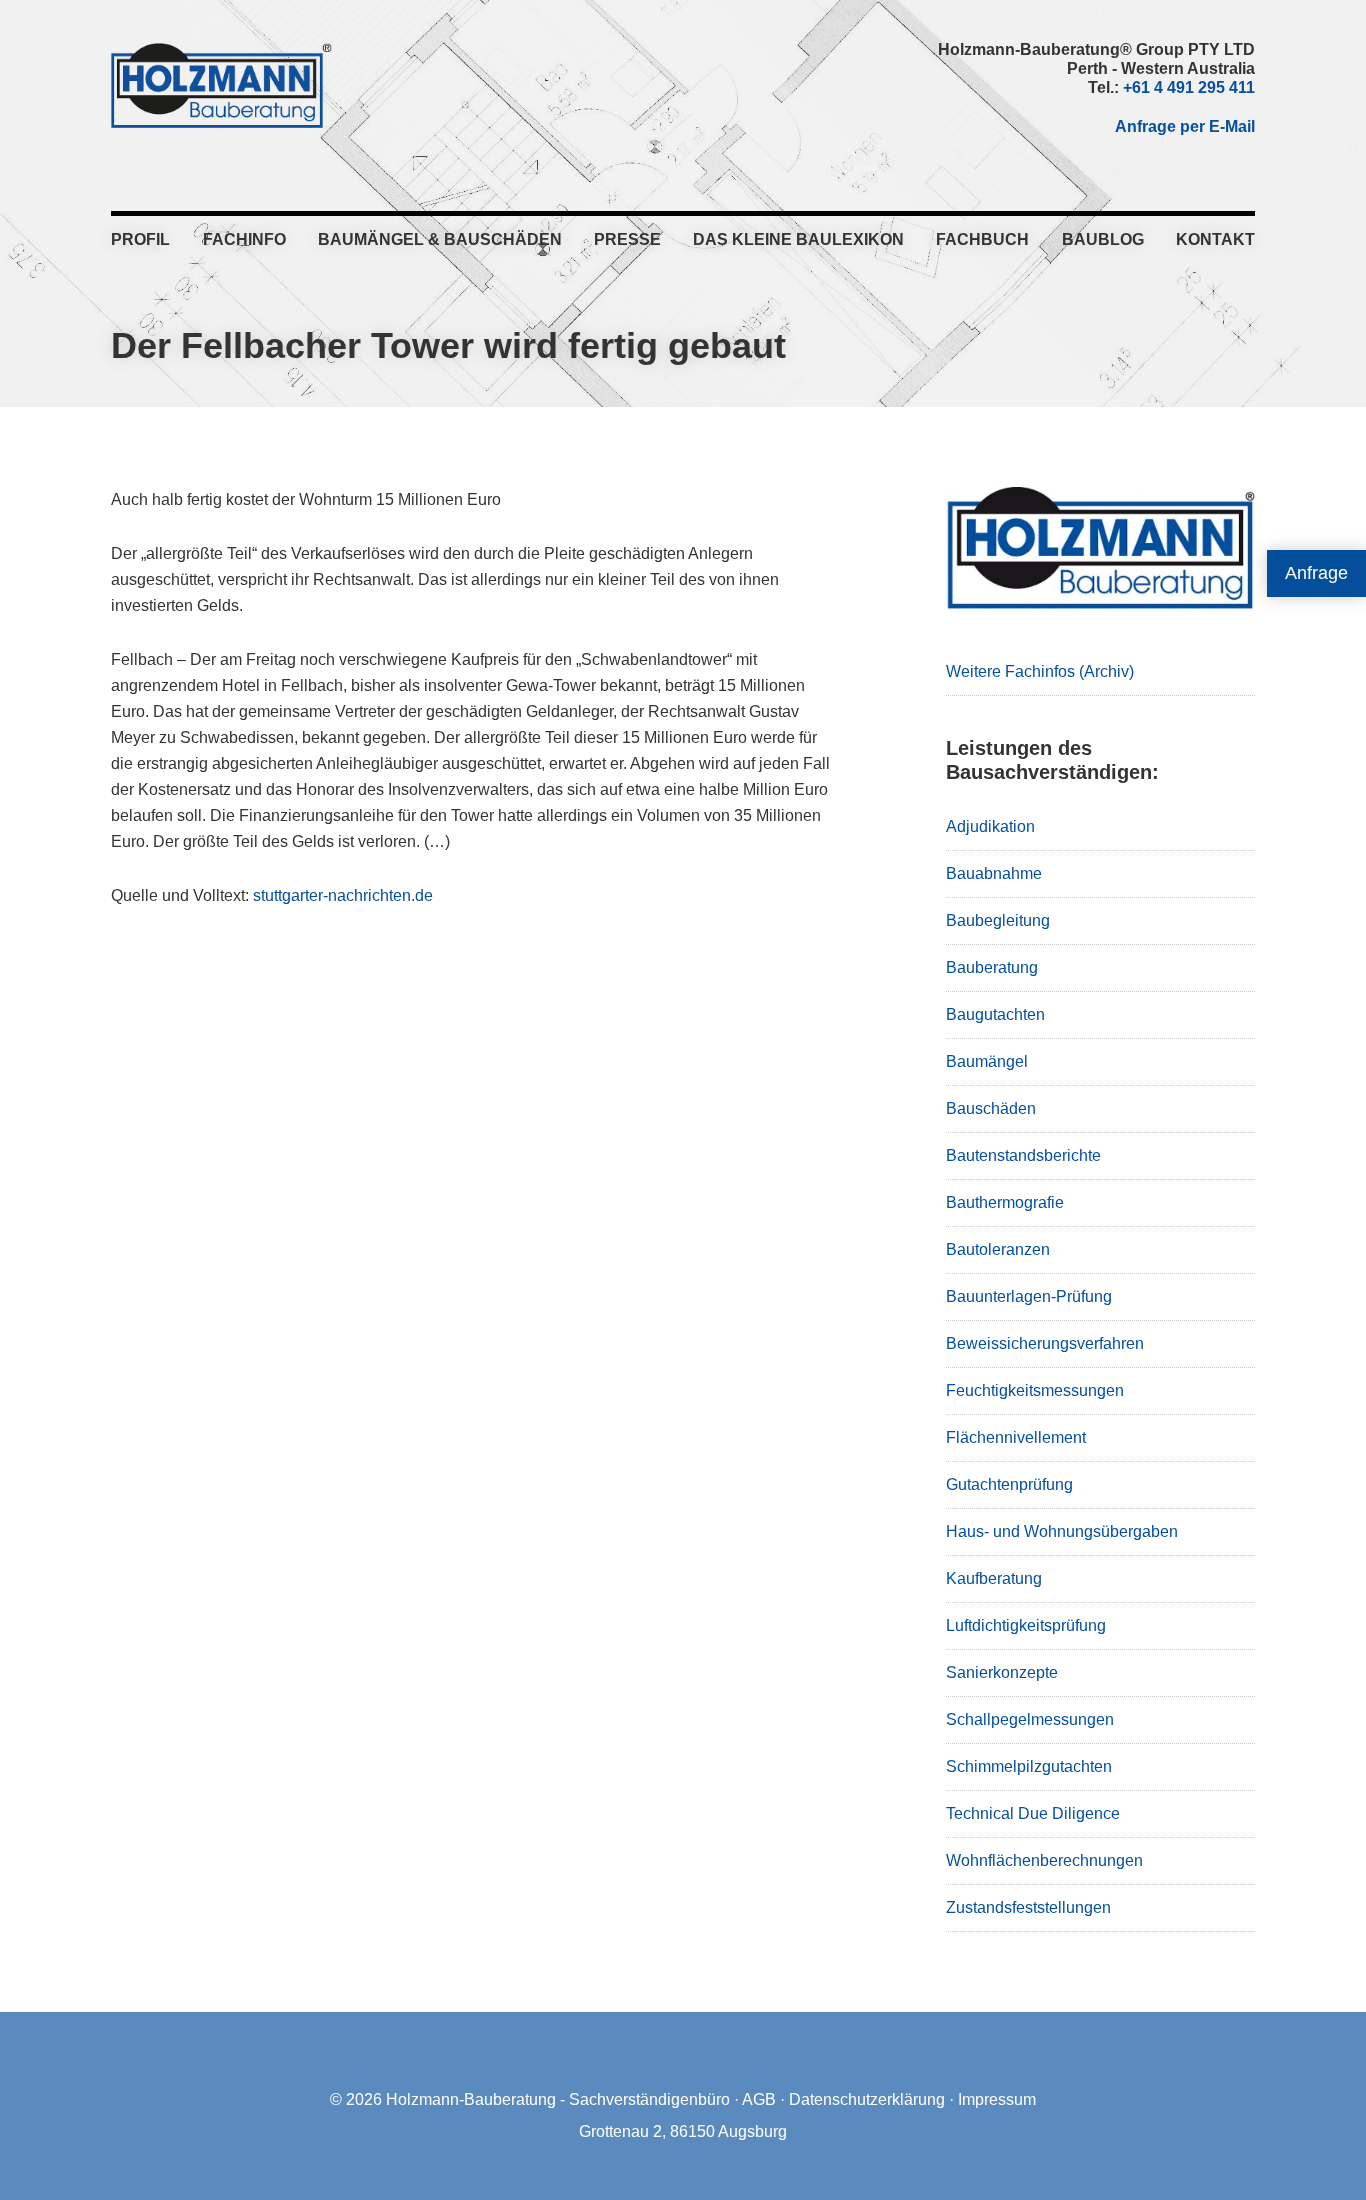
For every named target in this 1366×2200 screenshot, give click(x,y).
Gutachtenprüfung (1009, 1484)
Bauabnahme (994, 873)
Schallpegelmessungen (1030, 1719)
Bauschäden (991, 1108)
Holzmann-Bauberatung (221, 85)
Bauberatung (992, 967)
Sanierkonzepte (1002, 1672)
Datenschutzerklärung (867, 2099)
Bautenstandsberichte (1023, 1155)
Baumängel (987, 1061)
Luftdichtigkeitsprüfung (1026, 1625)
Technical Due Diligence (1033, 1813)
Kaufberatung (994, 1578)
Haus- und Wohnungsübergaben (1062, 1531)
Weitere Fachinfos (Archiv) (1040, 671)
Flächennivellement (1016, 1437)
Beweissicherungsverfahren (1045, 1343)
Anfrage (1316, 573)
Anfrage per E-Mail (1185, 126)
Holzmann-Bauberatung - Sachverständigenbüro (558, 2099)
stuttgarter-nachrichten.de (343, 895)
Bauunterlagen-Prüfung (1029, 1296)
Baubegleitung (998, 920)
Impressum (997, 2099)
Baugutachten (995, 1014)
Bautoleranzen (998, 1249)
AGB (759, 2099)
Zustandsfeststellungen (1028, 1907)
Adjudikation (990, 826)
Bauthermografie (1005, 1202)
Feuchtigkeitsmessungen (1035, 1390)
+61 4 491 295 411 (1189, 87)
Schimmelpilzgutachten (1029, 1766)
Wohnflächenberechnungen (1044, 1860)
